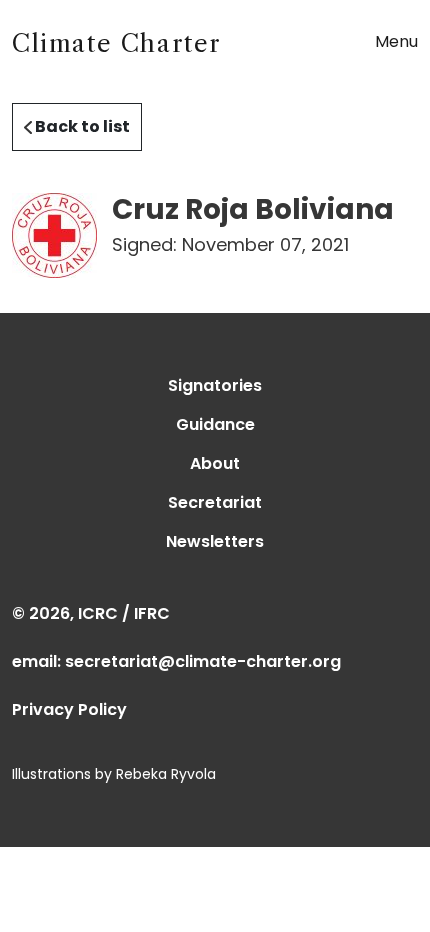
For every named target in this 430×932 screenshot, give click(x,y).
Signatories (215, 385)
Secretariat (215, 502)
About (215, 463)
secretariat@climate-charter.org (203, 661)
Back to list (81, 126)
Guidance (215, 424)
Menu (396, 41)
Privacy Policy (69, 709)
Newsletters (215, 541)
